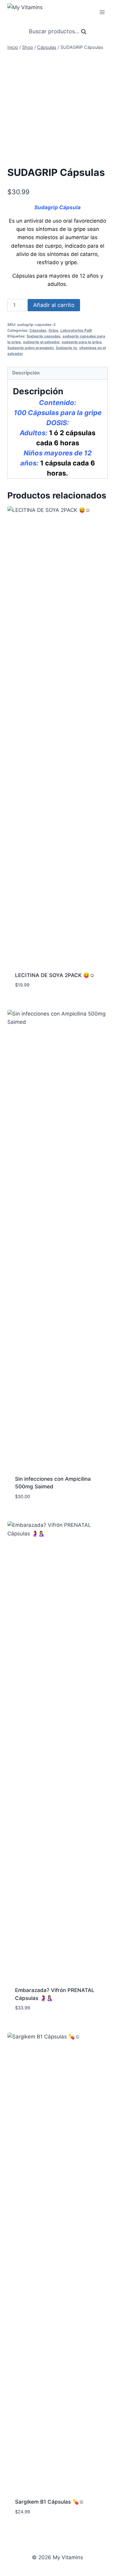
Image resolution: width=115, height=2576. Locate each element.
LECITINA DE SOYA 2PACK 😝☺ (55, 975)
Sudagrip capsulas (44, 336)
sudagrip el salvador (41, 342)
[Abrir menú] (102, 12)
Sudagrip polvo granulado (31, 348)
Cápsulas (38, 330)
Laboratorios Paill (76, 330)
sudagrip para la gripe (82, 342)
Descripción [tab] (26, 373)
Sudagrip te (66, 348)
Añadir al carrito (54, 305)
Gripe (53, 330)
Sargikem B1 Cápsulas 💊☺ (50, 2502)
